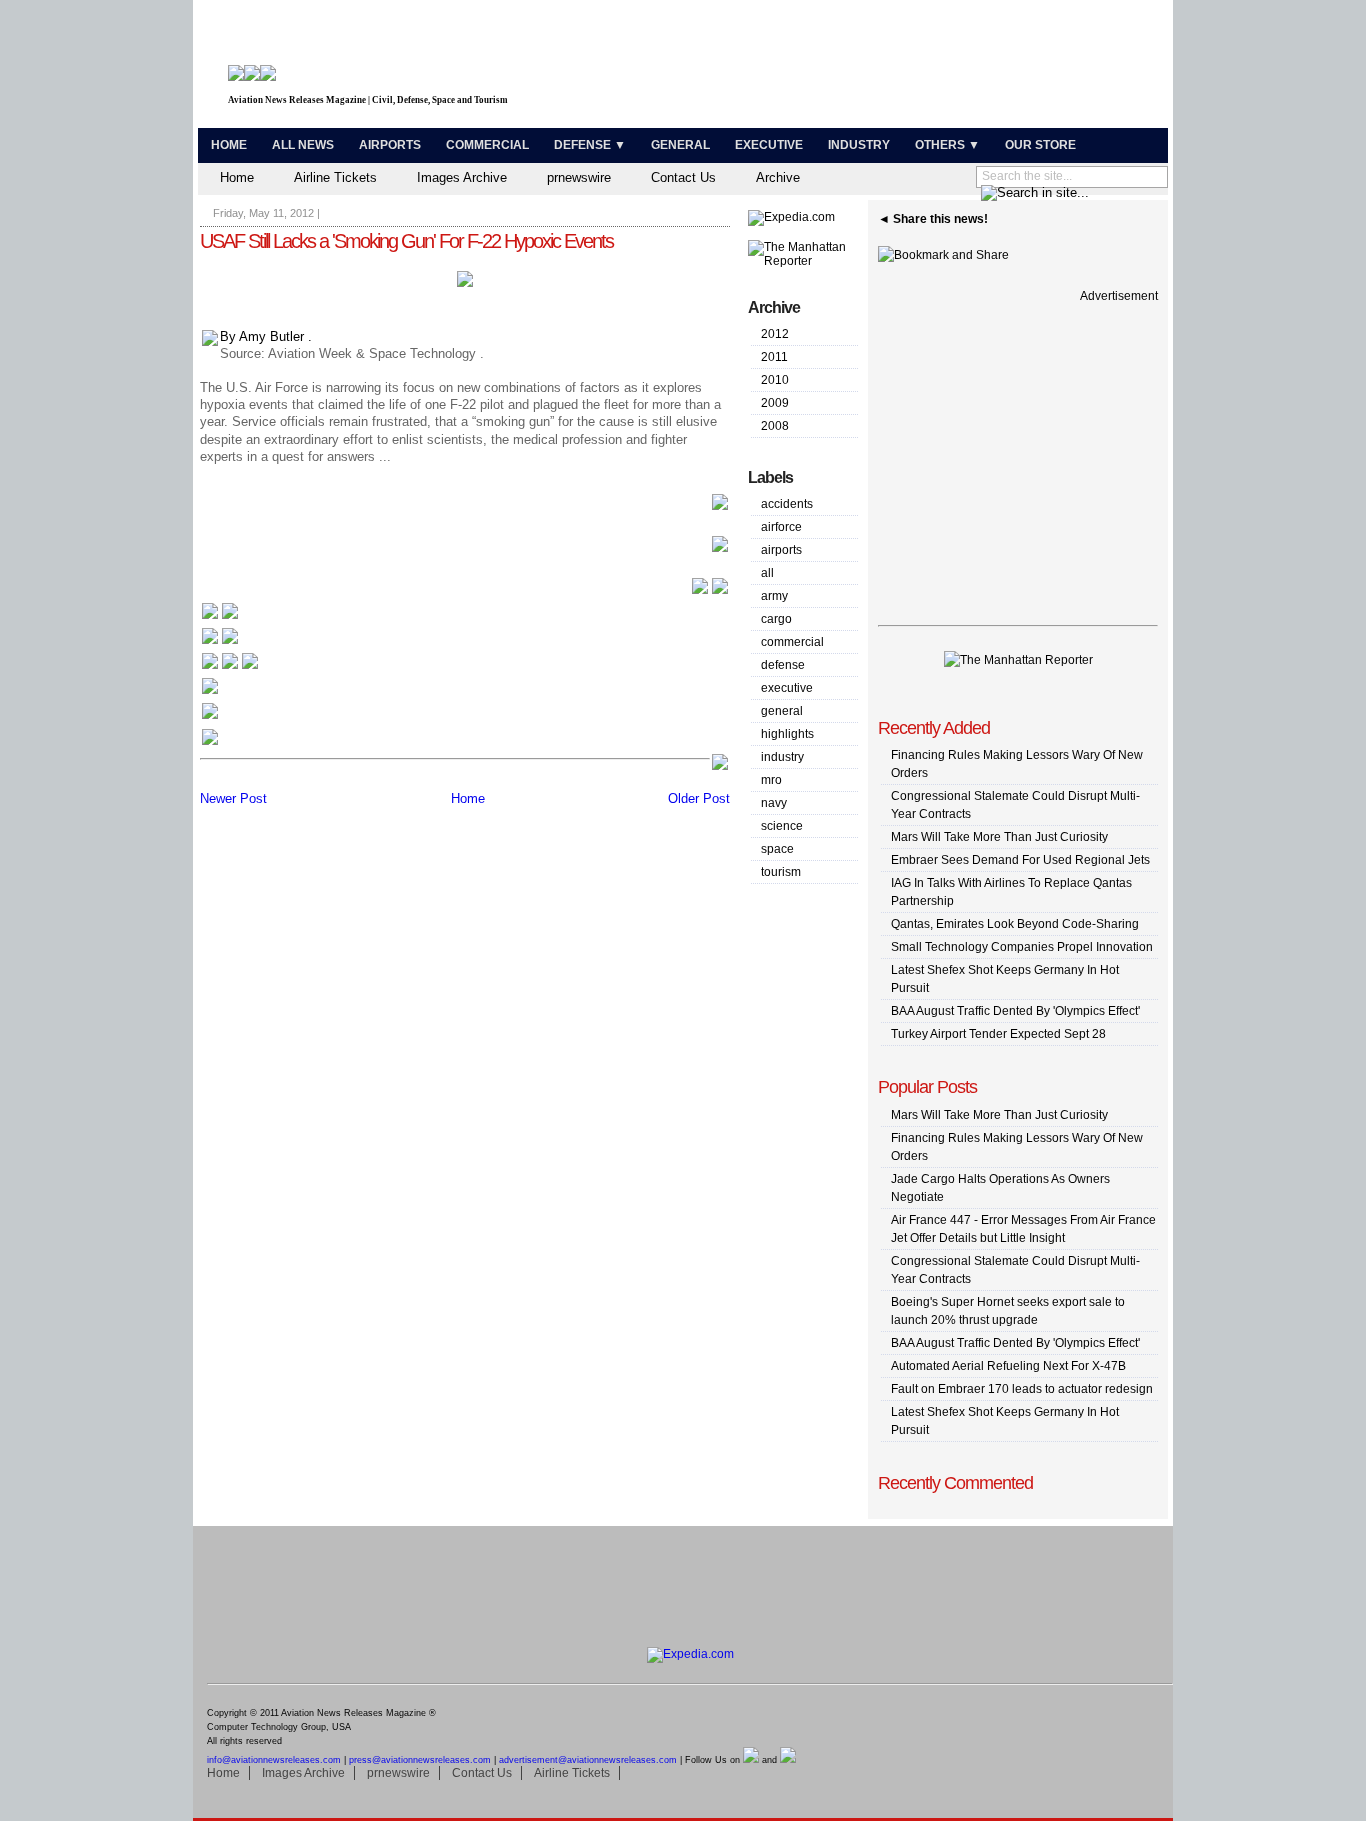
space (777, 849)
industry (782, 757)
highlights (787, 734)
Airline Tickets (335, 177)
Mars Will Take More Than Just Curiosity (999, 837)
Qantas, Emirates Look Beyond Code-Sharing (1015, 924)
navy (774, 803)
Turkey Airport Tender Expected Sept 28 (998, 1034)
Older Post (699, 798)
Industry (859, 145)
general (782, 711)
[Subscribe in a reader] (210, 743)
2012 (775, 334)
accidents (787, 504)
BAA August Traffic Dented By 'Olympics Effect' (1015, 1011)
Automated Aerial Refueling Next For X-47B (1008, 1366)
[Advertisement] (929, 68)
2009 (775, 403)
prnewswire (579, 177)
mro (771, 780)
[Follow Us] (210, 692)
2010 (775, 380)
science (782, 826)
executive (787, 688)
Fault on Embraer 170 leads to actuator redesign (1022, 1389)
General (680, 145)
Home (229, 145)
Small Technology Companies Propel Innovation (1022, 947)
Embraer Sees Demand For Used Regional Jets (1020, 860)
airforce (781, 527)
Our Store (1040, 145)
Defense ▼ (590, 145)
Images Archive (462, 177)
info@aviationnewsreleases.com (274, 1760)
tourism (781, 872)
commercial (792, 642)
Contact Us (683, 177)
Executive (769, 145)
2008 (775, 426)
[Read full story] (720, 507)
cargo (776, 619)
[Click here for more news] (220, 617)
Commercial (487, 145)
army (774, 596)
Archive (778, 177)
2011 (774, 357)
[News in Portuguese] (230, 667)
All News (303, 145)
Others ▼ (947, 145)
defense (783, 665)
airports (781, 550)
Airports (390, 145)
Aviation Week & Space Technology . (376, 353)
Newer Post (233, 798)
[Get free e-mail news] (220, 642)
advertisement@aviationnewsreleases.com (588, 1760)
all (767, 573)
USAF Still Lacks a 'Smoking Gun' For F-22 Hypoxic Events (406, 241)
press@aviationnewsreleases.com (420, 1760)
